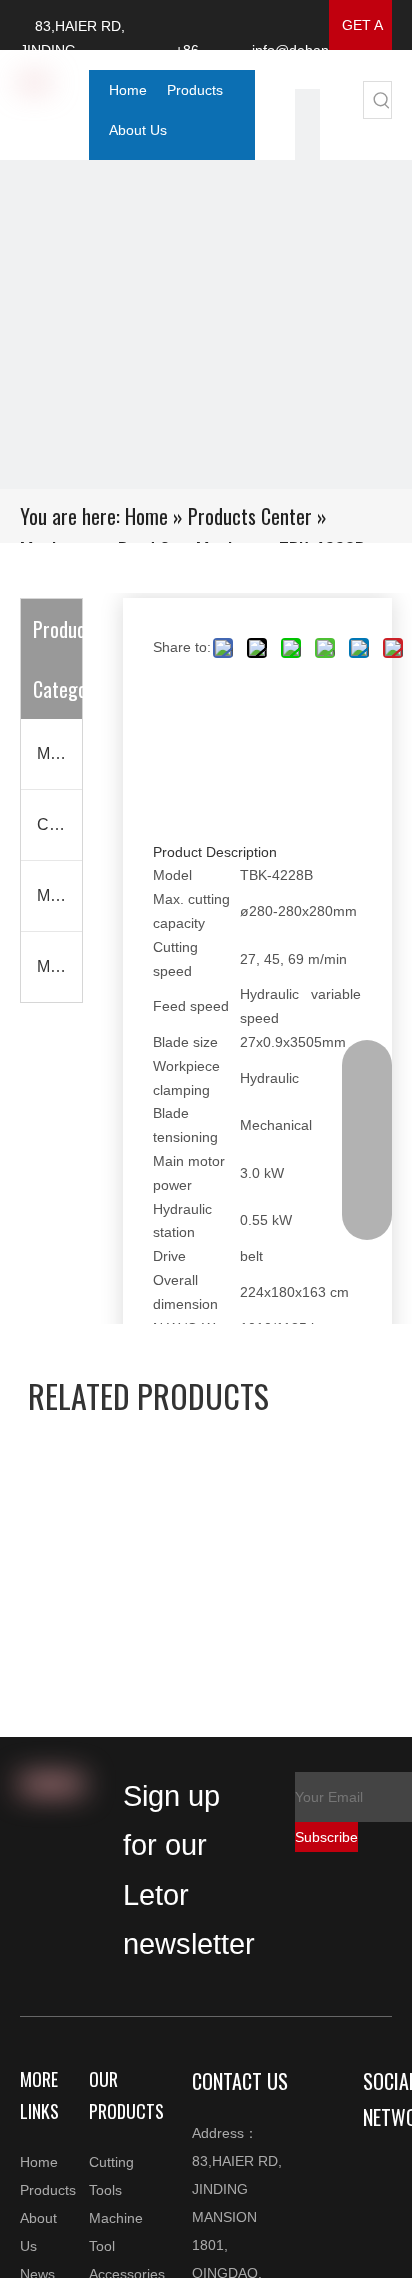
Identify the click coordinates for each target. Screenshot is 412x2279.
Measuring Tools (59, 895)
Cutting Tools (59, 824)
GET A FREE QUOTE (361, 33)
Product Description (215, 852)
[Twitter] (307, 100)
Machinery (59, 966)
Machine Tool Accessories (59, 753)
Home (39, 2162)
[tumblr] (307, 150)
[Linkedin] (379, 2202)
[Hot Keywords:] (382, 100)
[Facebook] (379, 2266)
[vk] (307, 125)
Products (48, 2190)
